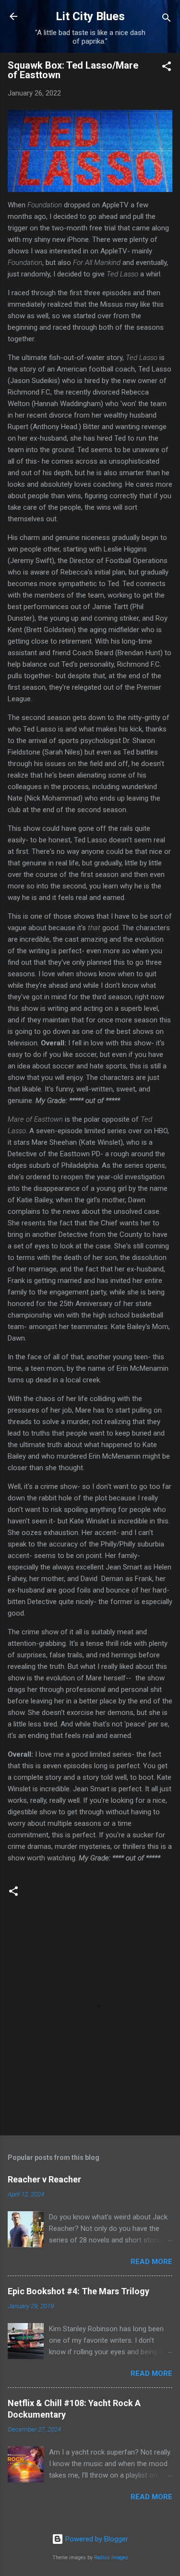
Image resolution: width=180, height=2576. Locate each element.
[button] (167, 68)
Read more (151, 2262)
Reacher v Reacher (44, 2179)
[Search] (167, 19)
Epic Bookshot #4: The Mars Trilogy (78, 2291)
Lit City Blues (90, 16)
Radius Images (111, 2558)
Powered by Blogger (96, 2539)
